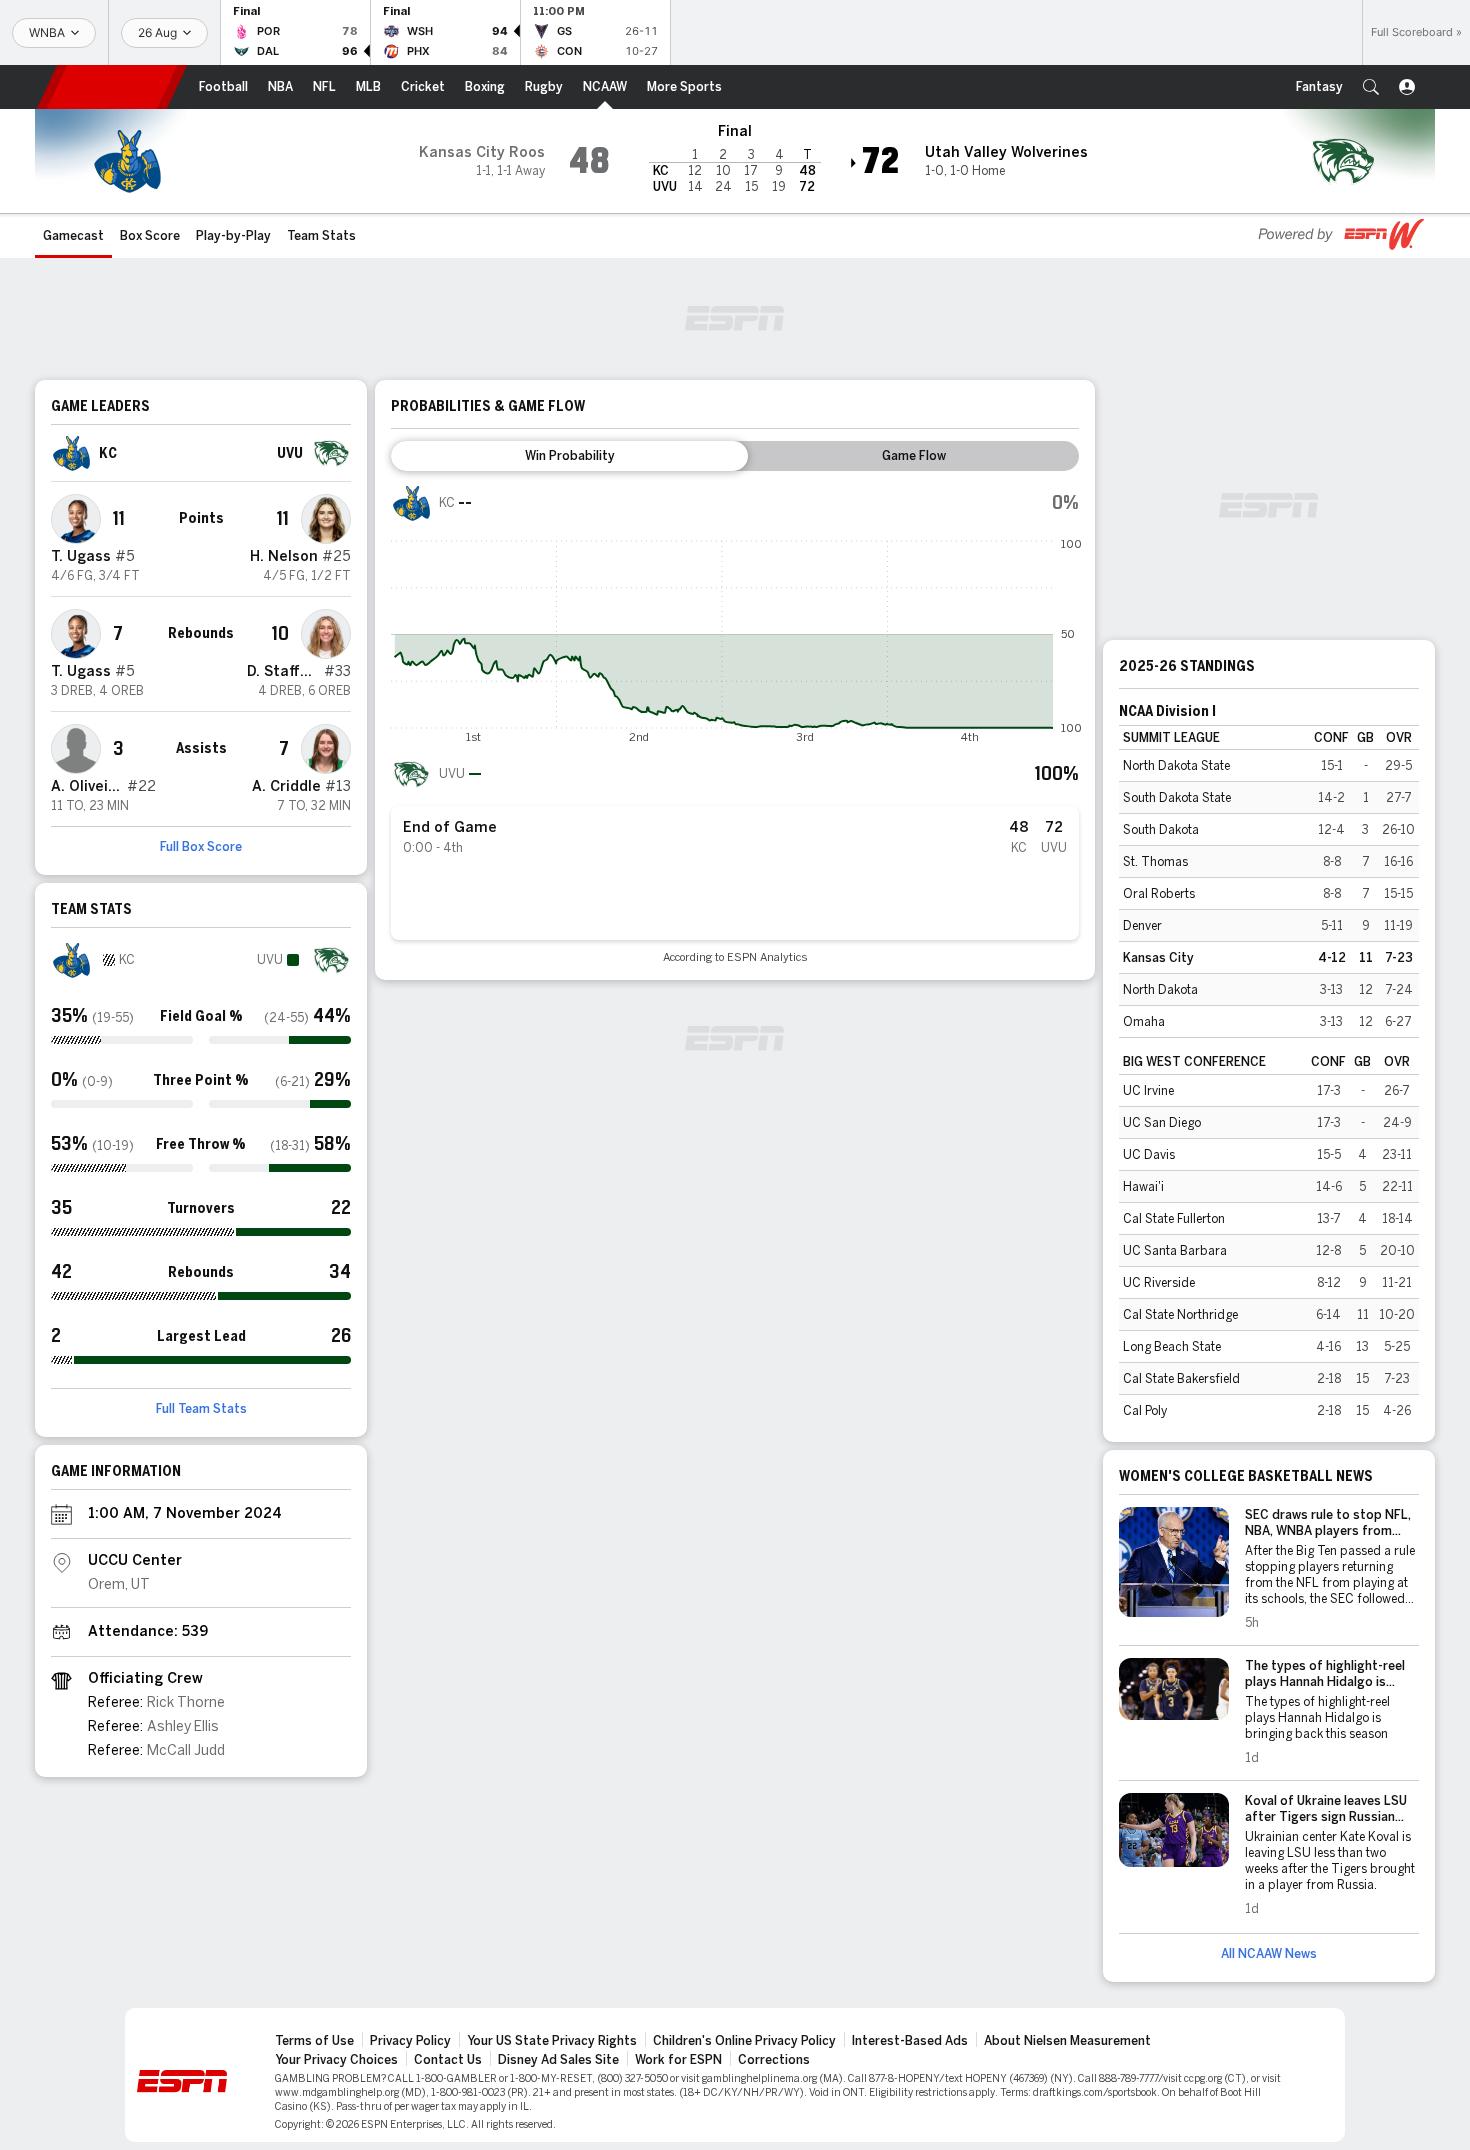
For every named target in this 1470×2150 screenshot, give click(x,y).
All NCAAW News (1269, 1954)
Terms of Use (314, 2041)
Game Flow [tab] (914, 456)
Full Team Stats (201, 1409)
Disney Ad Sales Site (558, 2060)
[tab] (569, 456)
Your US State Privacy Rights (552, 2041)
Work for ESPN (678, 2060)
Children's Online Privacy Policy (744, 2041)
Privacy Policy (410, 2041)
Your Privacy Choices (336, 2060)
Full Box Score (201, 847)
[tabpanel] (735, 723)
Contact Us (448, 2060)
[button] (1371, 87)
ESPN (112, 87)
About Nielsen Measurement (1067, 2041)
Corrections (774, 2060)
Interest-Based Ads (910, 2041)
